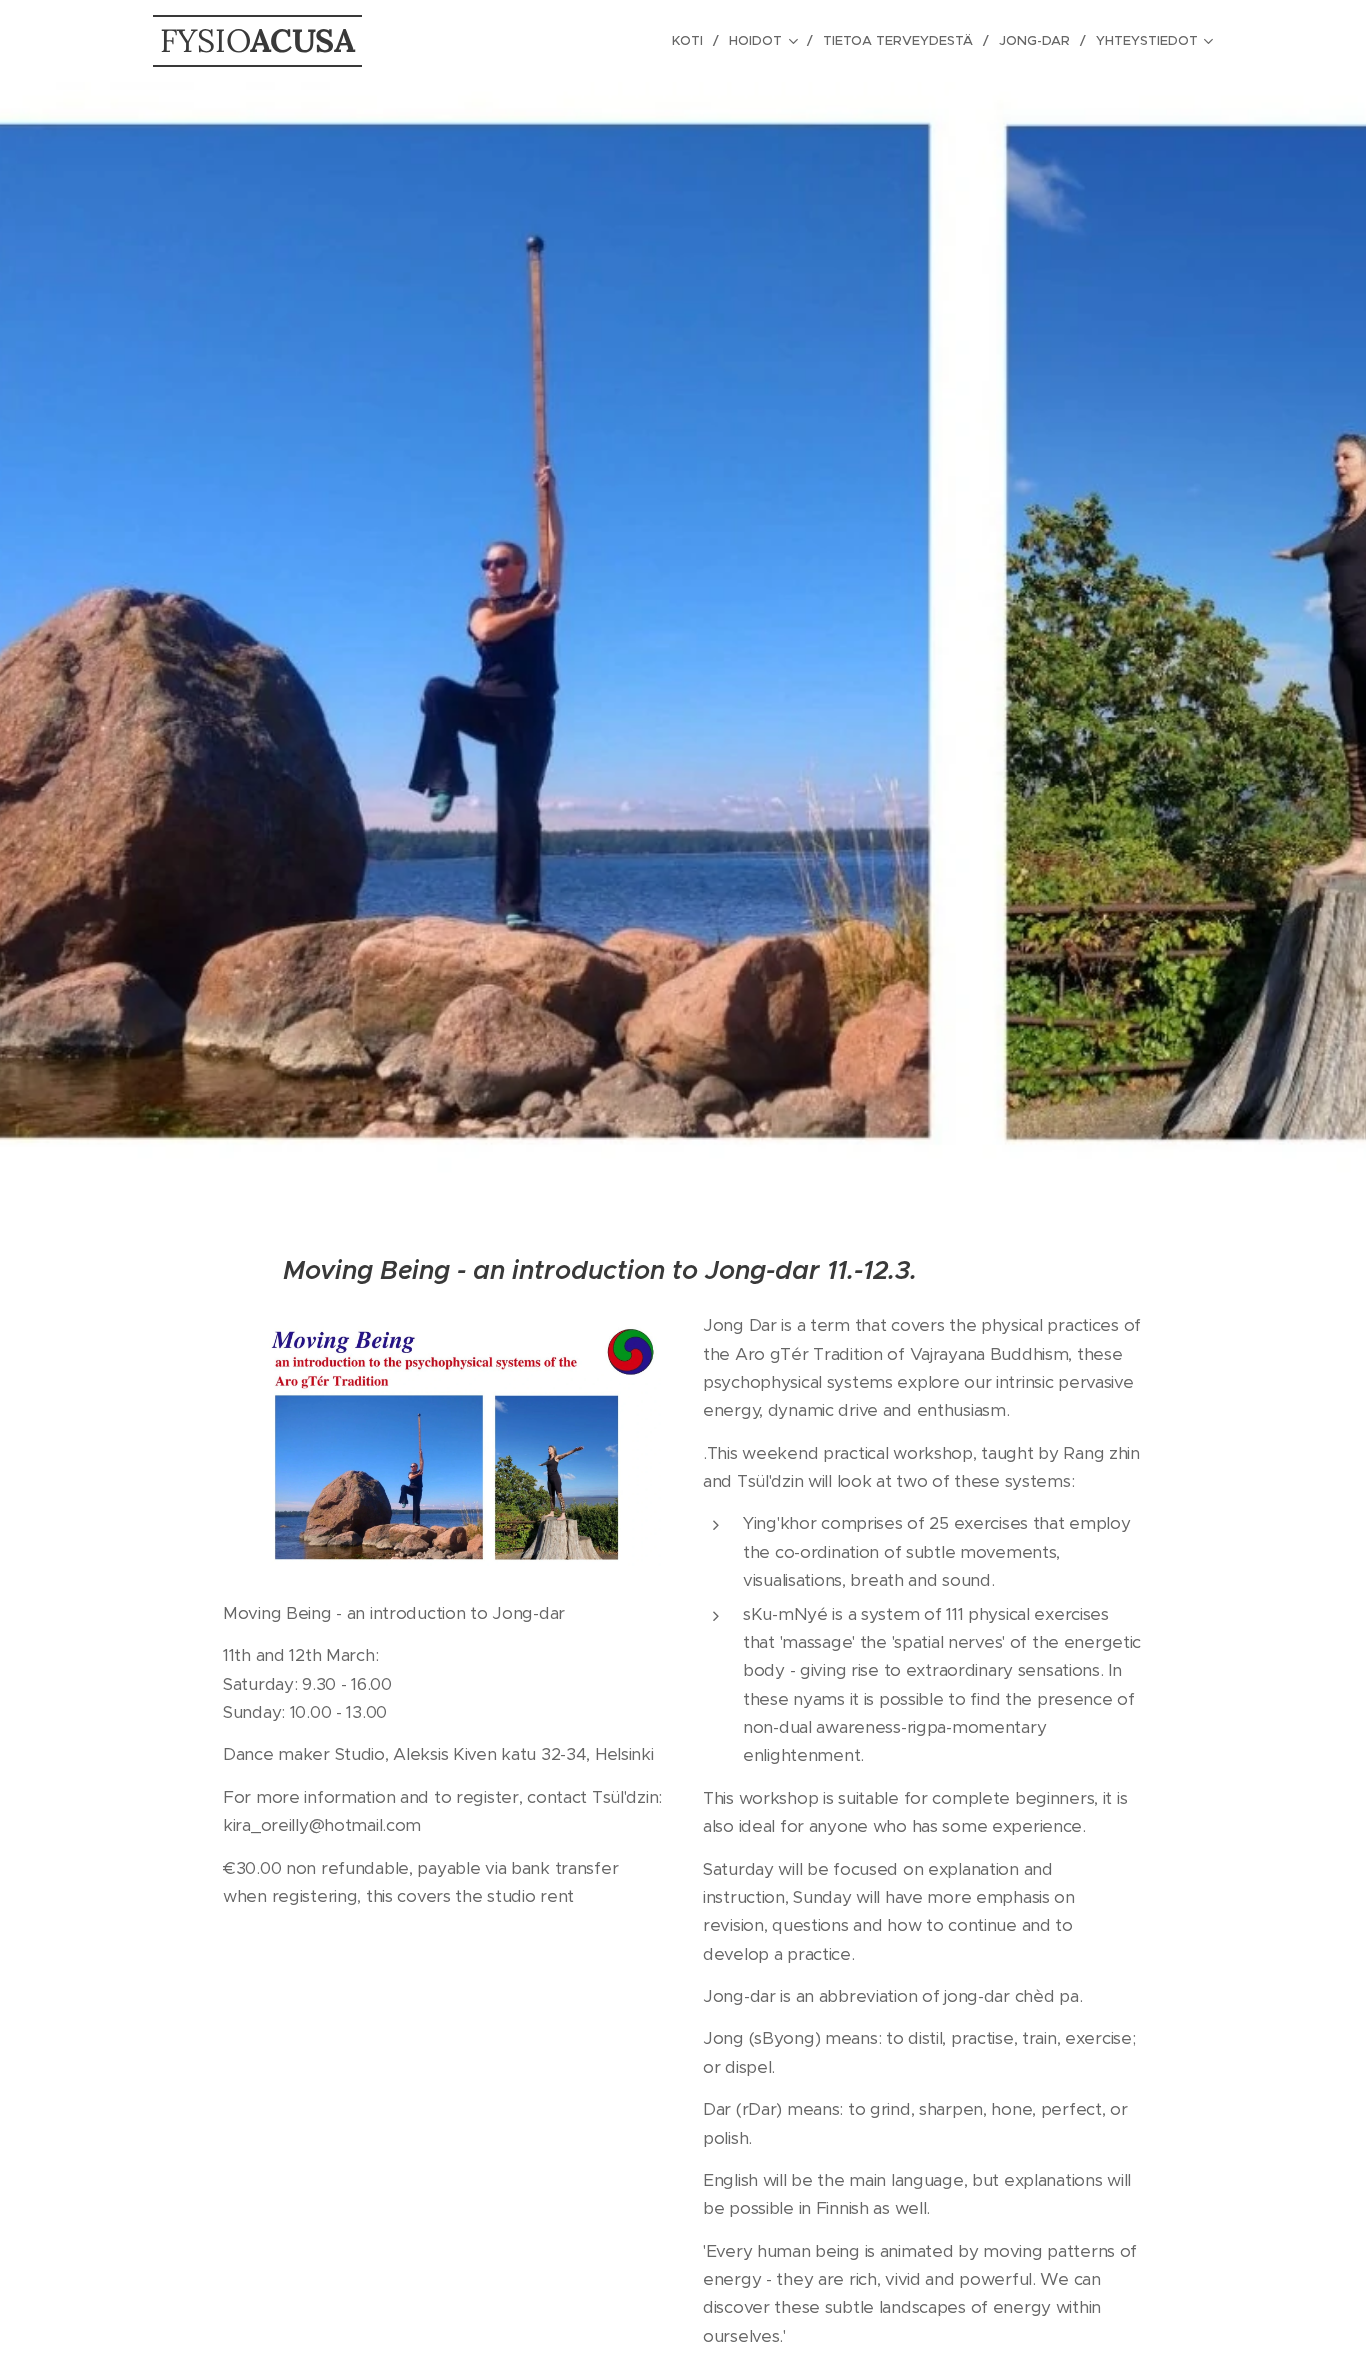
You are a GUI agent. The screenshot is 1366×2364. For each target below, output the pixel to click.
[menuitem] (693, 41)
